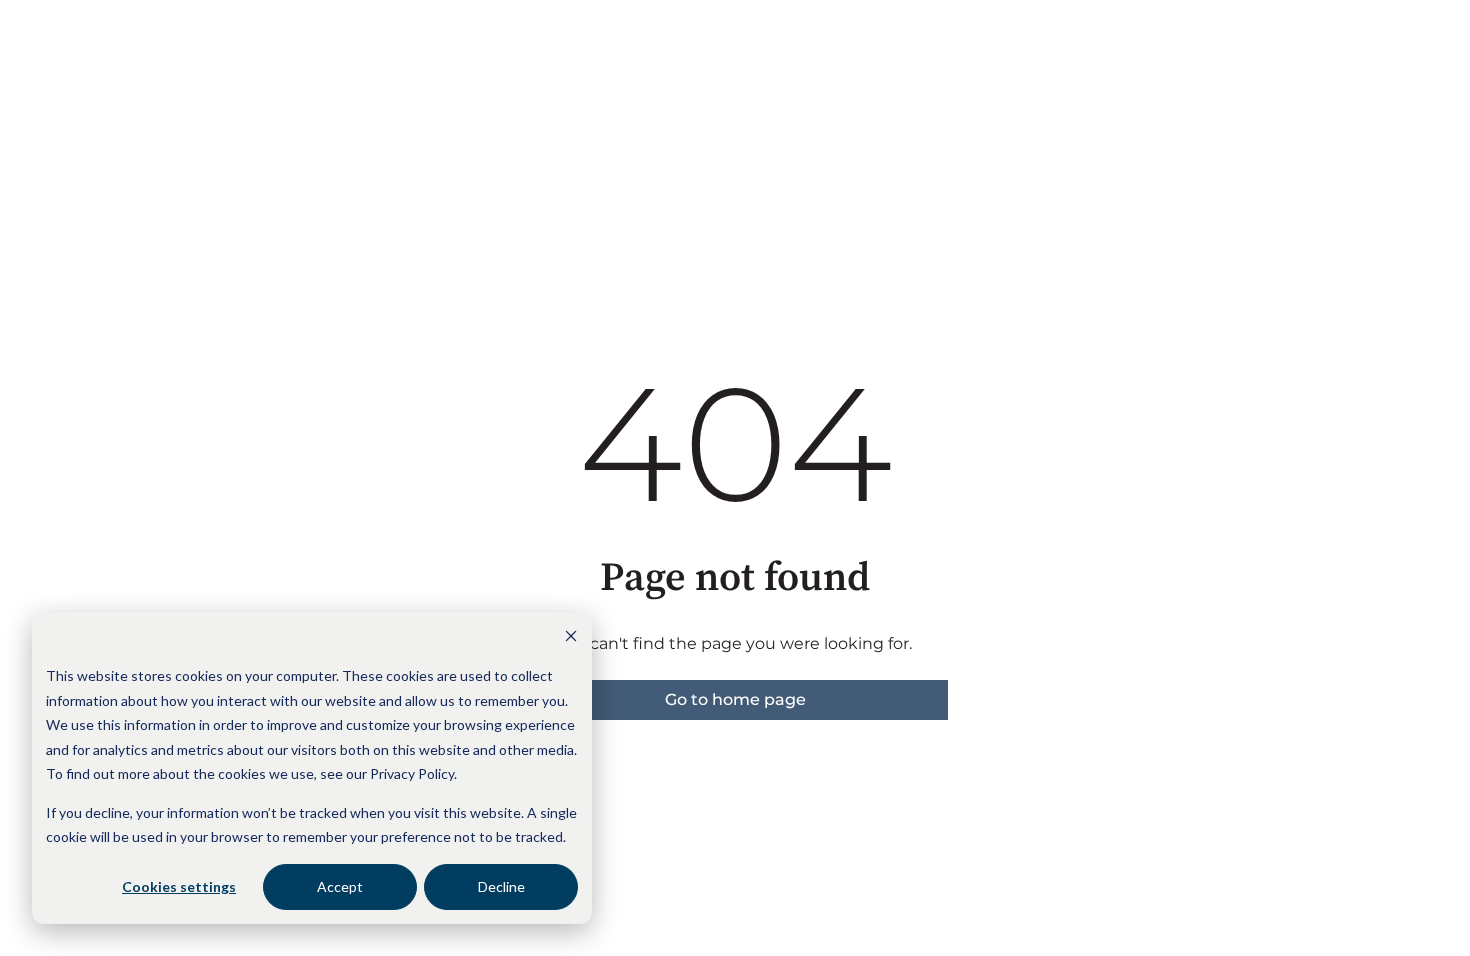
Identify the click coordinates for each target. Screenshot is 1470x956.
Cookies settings (179, 886)
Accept (340, 886)
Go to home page (735, 699)
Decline (501, 886)
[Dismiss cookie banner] (571, 638)
